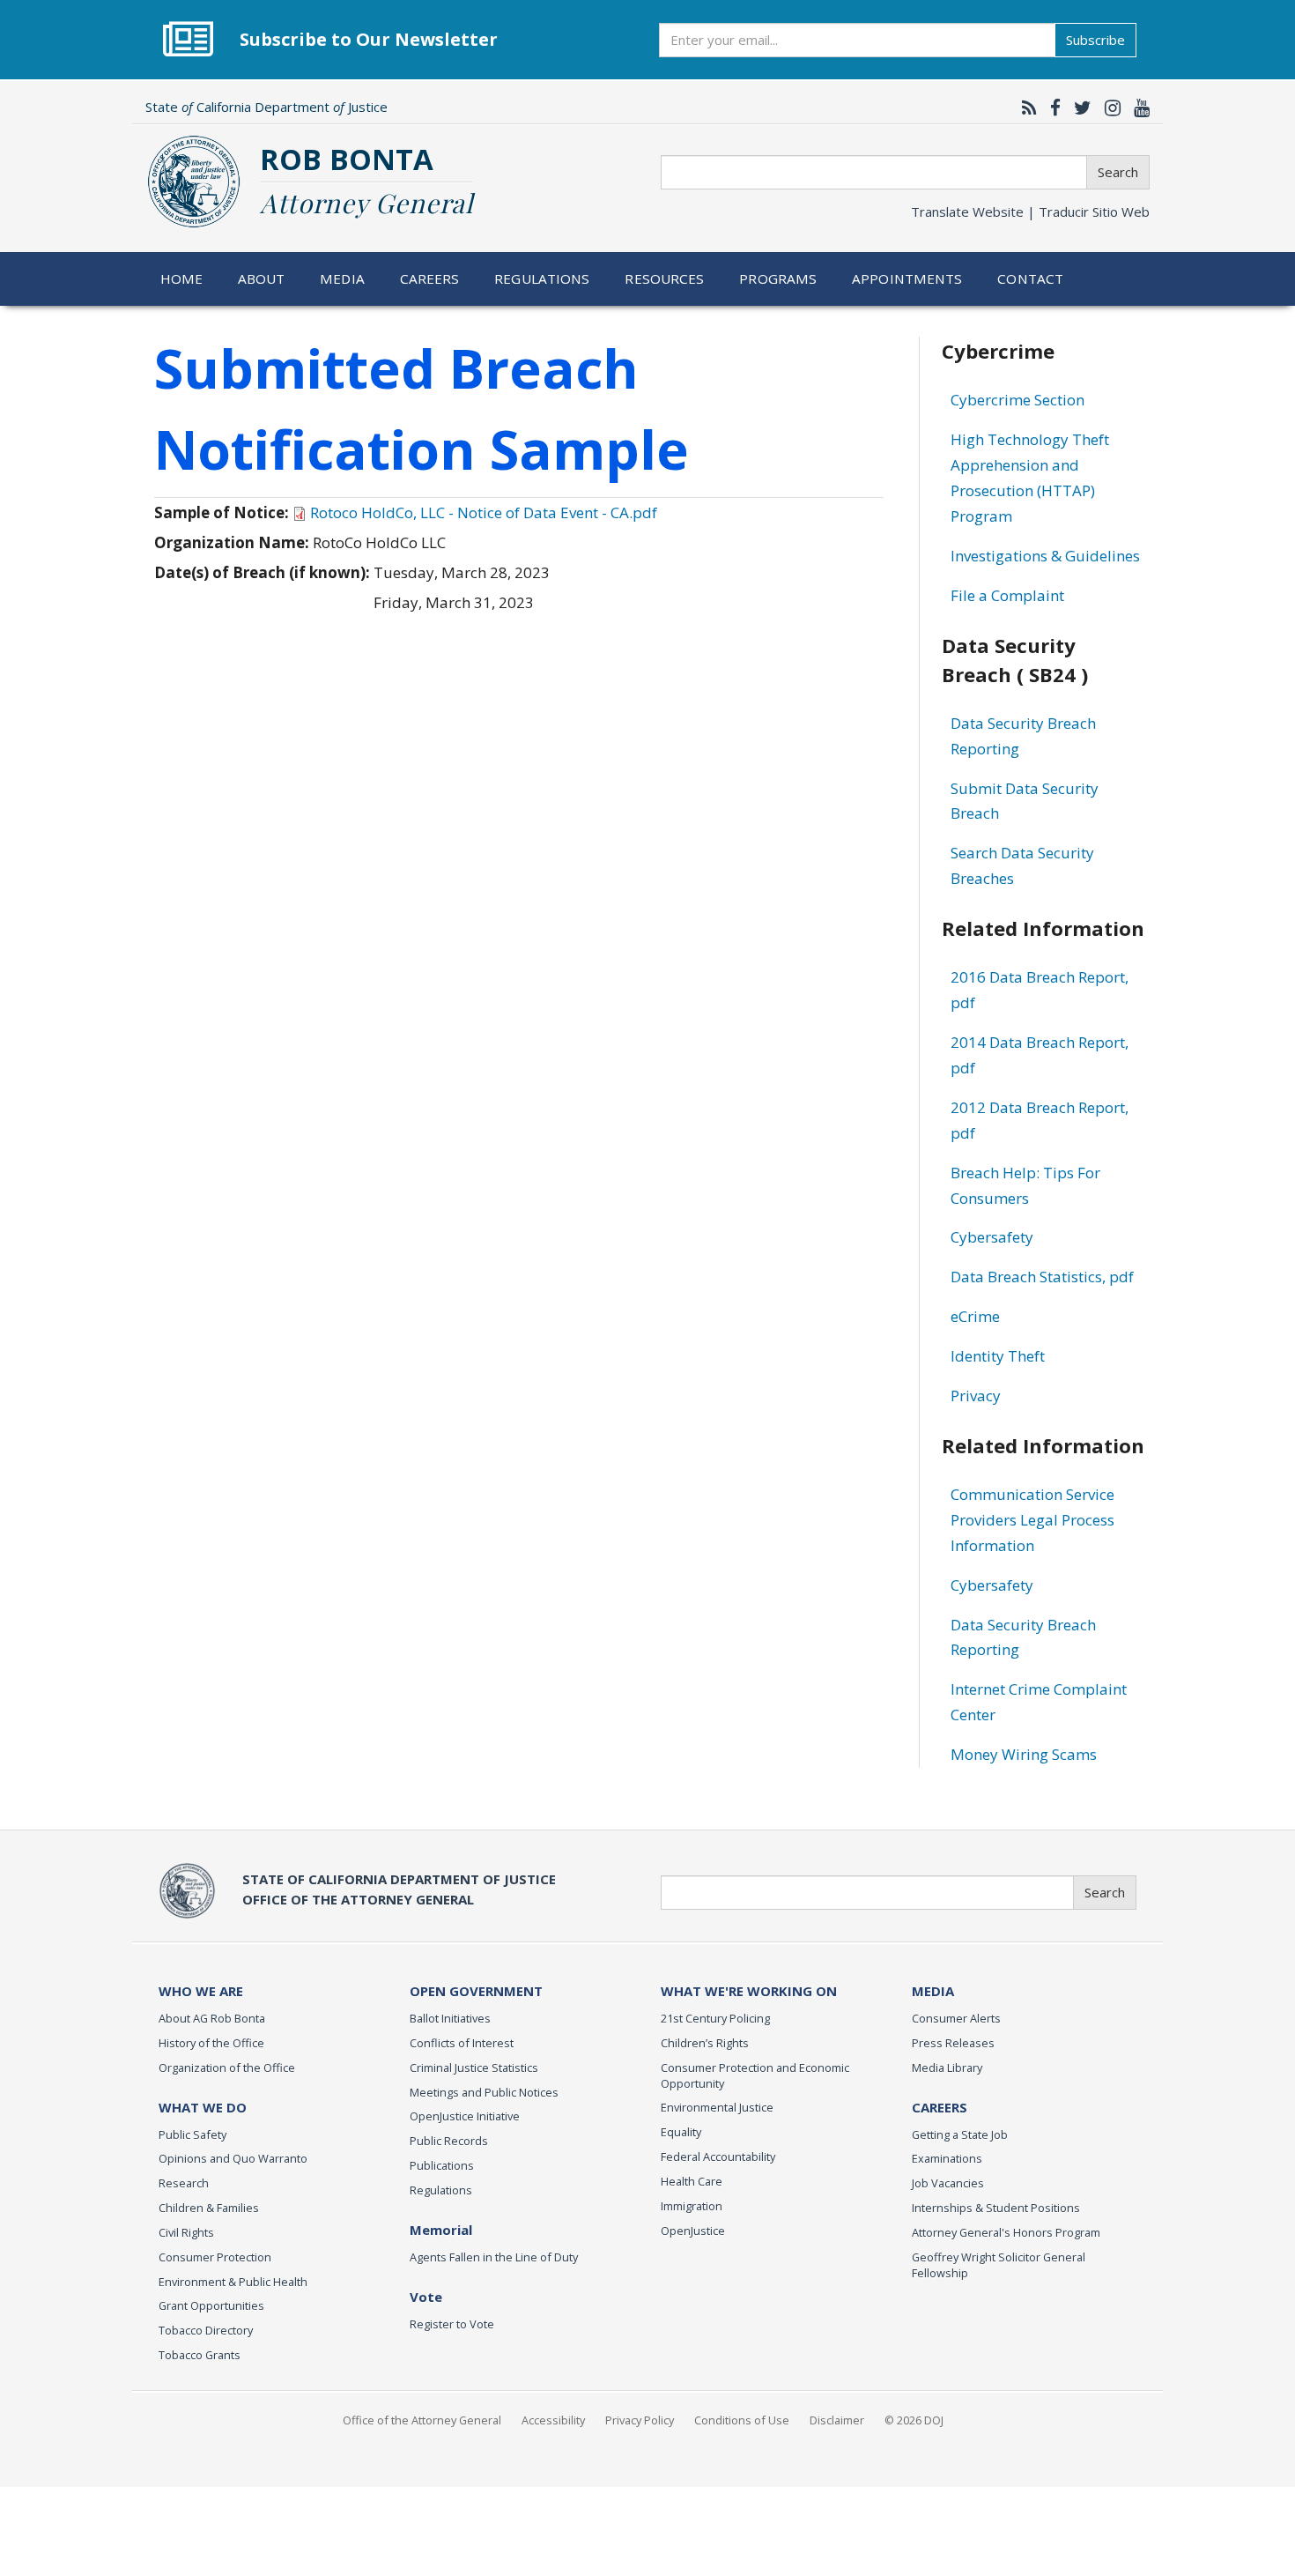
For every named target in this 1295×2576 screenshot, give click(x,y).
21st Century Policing (715, 2018)
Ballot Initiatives (450, 2018)
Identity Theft (998, 1356)
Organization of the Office (227, 2067)
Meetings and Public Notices (484, 2092)
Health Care (692, 2181)
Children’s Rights (705, 2043)
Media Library (947, 2067)
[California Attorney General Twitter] (1078, 108)
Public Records (449, 2141)
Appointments (907, 278)
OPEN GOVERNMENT (476, 1991)
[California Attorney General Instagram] (1108, 108)
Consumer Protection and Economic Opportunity (755, 2075)
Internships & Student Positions (996, 2208)
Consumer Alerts (956, 2018)
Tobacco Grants (200, 2355)
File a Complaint (1007, 595)
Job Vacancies (948, 2183)
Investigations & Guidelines (1045, 556)
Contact (1030, 278)
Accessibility (553, 2420)
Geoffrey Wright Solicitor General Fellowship (999, 2265)
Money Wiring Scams (1024, 1754)
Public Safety (192, 2134)
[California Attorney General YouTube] (1137, 108)
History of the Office (211, 2043)
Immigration (692, 2206)
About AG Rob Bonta (212, 2018)
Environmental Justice (717, 2107)
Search (1118, 172)
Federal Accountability (718, 2157)
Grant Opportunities (211, 2305)
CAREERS (940, 2107)
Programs (778, 278)
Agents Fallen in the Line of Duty (494, 2257)
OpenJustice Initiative (465, 2116)
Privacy (976, 1396)
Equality (681, 2132)
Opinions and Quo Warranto (233, 2158)
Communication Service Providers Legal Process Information (1032, 1520)
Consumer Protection (215, 2257)
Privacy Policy (640, 2420)
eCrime (975, 1316)
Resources (664, 278)
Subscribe (1095, 40)
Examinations (947, 2158)
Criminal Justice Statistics (474, 2067)
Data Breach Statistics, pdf (1042, 1277)
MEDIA (933, 1991)
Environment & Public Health (233, 2282)
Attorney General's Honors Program (1006, 2232)
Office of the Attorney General (422, 2420)
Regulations (542, 278)
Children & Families (209, 2208)
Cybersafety (992, 1237)
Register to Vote (452, 2324)
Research (184, 2183)
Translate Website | (1030, 212)
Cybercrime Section (1017, 400)
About (262, 278)
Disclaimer (837, 2420)
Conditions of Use (742, 2420)
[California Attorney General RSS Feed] (1025, 108)
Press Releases (953, 2043)
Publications (442, 2165)
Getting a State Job (960, 2134)
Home (182, 278)
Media (342, 278)
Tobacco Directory (206, 2330)
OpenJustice (693, 2231)
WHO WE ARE (201, 1991)
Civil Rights (186, 2232)
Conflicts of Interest (462, 2043)
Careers (430, 278)
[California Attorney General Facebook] (1051, 108)
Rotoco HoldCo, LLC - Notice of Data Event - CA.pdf (484, 512)
